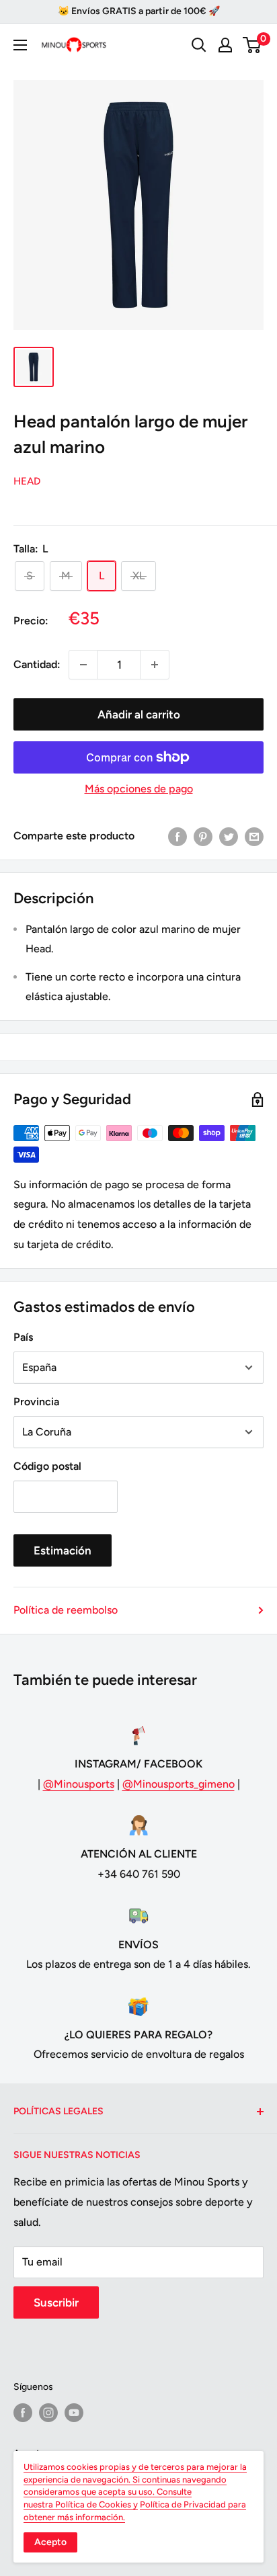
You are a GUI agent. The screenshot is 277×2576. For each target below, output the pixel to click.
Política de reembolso (66, 1610)
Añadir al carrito (139, 714)
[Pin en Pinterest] (203, 836)
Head (27, 481)
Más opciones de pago (139, 789)
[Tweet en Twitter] (229, 836)
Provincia (36, 1402)
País (23, 1337)
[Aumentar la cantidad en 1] (155, 665)
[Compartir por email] (254, 836)
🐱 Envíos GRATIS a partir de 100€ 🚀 (139, 11)
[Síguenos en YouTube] (74, 2413)
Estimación (63, 1550)
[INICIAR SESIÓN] (225, 45)
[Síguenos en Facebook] (23, 2413)
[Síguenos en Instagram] (48, 2413)
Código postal (47, 1466)
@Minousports (79, 1784)
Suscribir (56, 2302)
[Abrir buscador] (199, 45)
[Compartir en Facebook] (177, 836)
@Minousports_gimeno (179, 1784)
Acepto (50, 2542)
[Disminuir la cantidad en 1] (83, 665)
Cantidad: (37, 664)
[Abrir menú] (20, 45)
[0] (252, 45)
